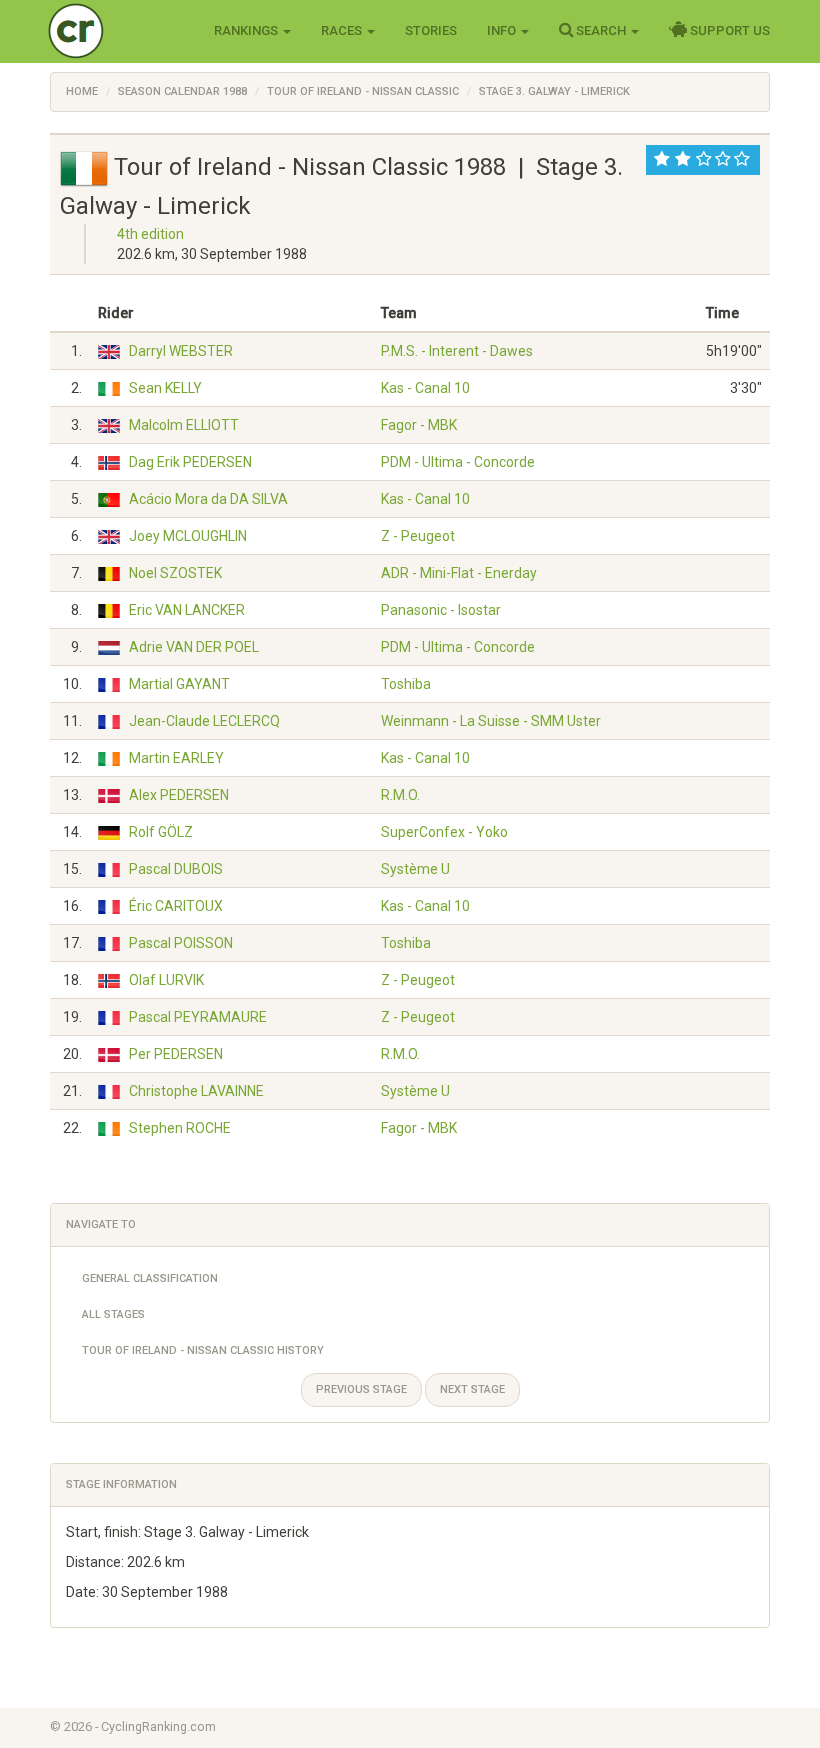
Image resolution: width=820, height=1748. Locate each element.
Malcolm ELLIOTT (184, 425)
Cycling (117, 29)
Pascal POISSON (181, 943)
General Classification (150, 1278)
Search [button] (601, 30)
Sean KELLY (165, 388)
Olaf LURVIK (166, 980)
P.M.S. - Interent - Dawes (457, 351)
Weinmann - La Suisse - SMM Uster (491, 721)
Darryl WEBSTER (181, 351)
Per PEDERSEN (176, 1054)
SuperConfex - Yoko (444, 832)
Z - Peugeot (418, 536)
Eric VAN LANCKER (187, 610)
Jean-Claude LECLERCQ (204, 721)
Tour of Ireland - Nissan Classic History (203, 1350)
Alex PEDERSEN (179, 795)
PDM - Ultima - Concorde (458, 462)
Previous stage (361, 1389)
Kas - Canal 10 (425, 388)
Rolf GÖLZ (161, 832)
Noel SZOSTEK (175, 573)
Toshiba (406, 684)
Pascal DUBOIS (176, 869)
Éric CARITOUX (176, 906)
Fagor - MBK (419, 425)
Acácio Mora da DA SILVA (208, 499)
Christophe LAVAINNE (196, 1091)
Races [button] (343, 30)
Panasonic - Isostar (441, 610)
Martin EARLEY (176, 758)
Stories (431, 30)
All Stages (113, 1314)
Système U (415, 869)
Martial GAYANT (179, 684)
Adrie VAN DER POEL (194, 647)
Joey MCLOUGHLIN (188, 536)
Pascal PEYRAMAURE (198, 1017)
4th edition (150, 234)
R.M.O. (400, 795)
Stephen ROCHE (180, 1128)
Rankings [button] (247, 30)
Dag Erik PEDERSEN (190, 462)
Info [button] (503, 30)
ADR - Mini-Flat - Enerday (459, 573)
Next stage (472, 1389)
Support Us (728, 30)
